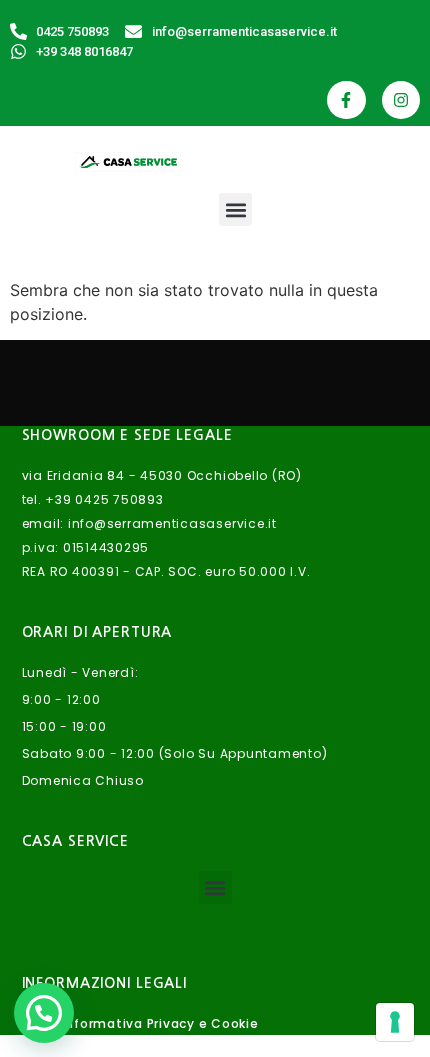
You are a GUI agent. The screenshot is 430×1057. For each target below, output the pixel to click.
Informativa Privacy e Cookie (160, 1023)
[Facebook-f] (346, 100)
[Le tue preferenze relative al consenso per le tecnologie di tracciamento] (395, 1022)
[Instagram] (401, 100)
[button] (235, 209)
